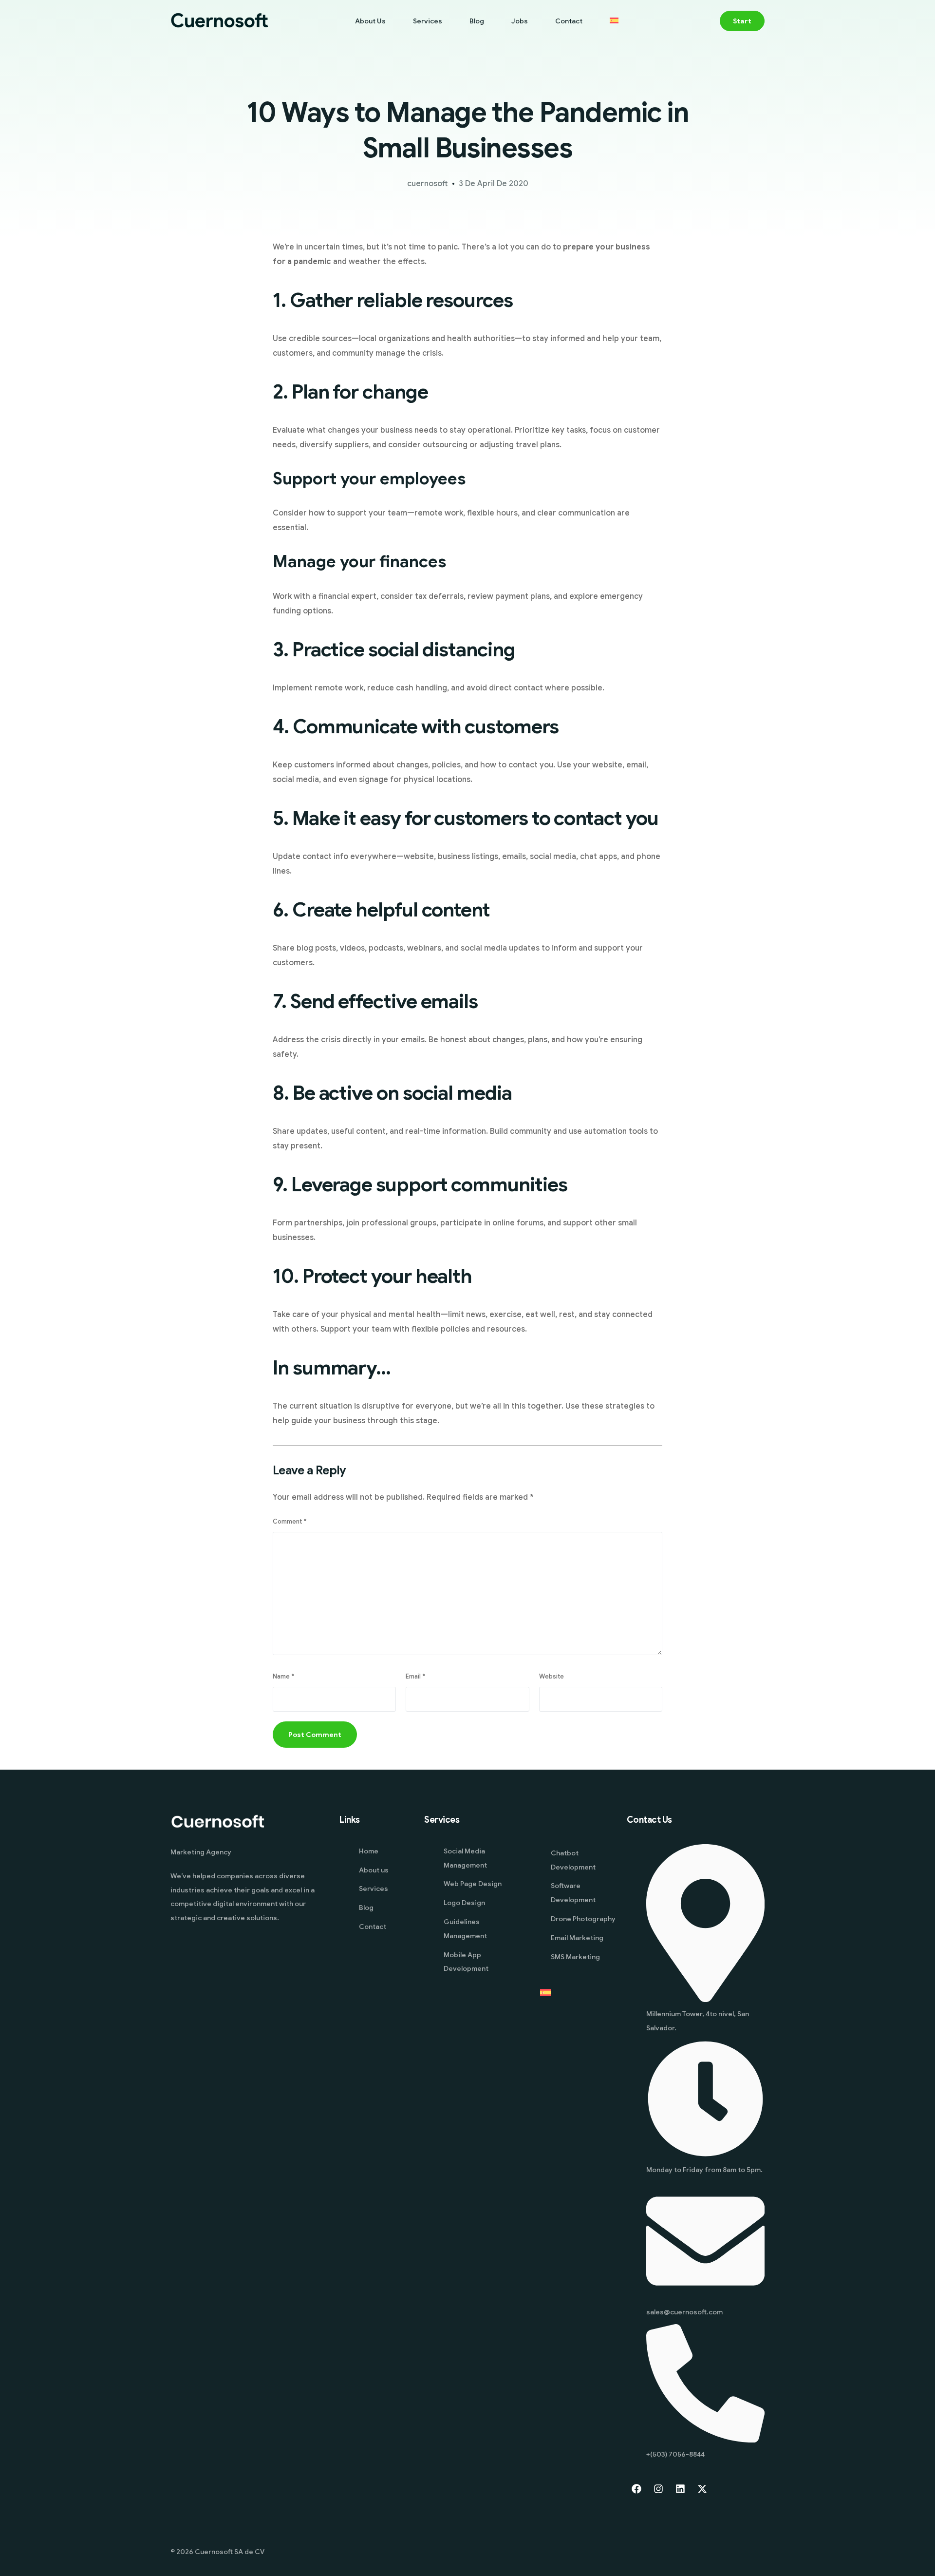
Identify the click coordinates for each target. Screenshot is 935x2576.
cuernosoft (428, 184)
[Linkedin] (680, 2489)
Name (283, 1677)
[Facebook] (636, 2489)
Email (415, 1677)
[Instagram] (658, 2489)
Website (552, 1677)
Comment (290, 1522)
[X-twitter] (702, 2489)
